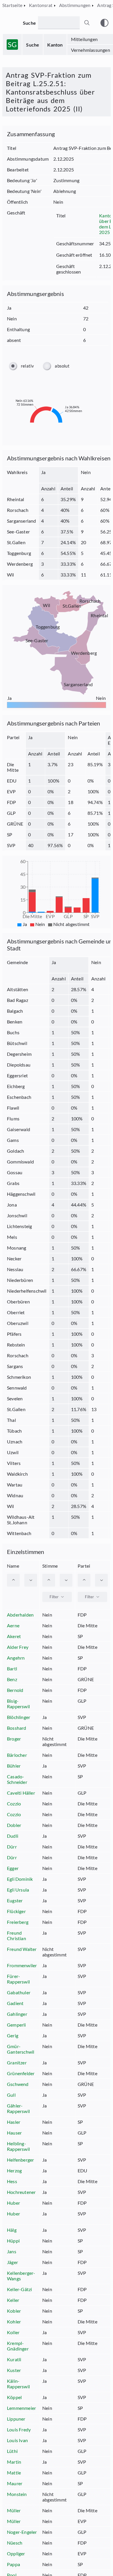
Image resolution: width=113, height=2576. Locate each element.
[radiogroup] (57, 366)
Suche (33, 45)
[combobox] (57, 1597)
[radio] (13, 366)
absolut (62, 366)
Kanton (55, 45)
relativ (27, 366)
